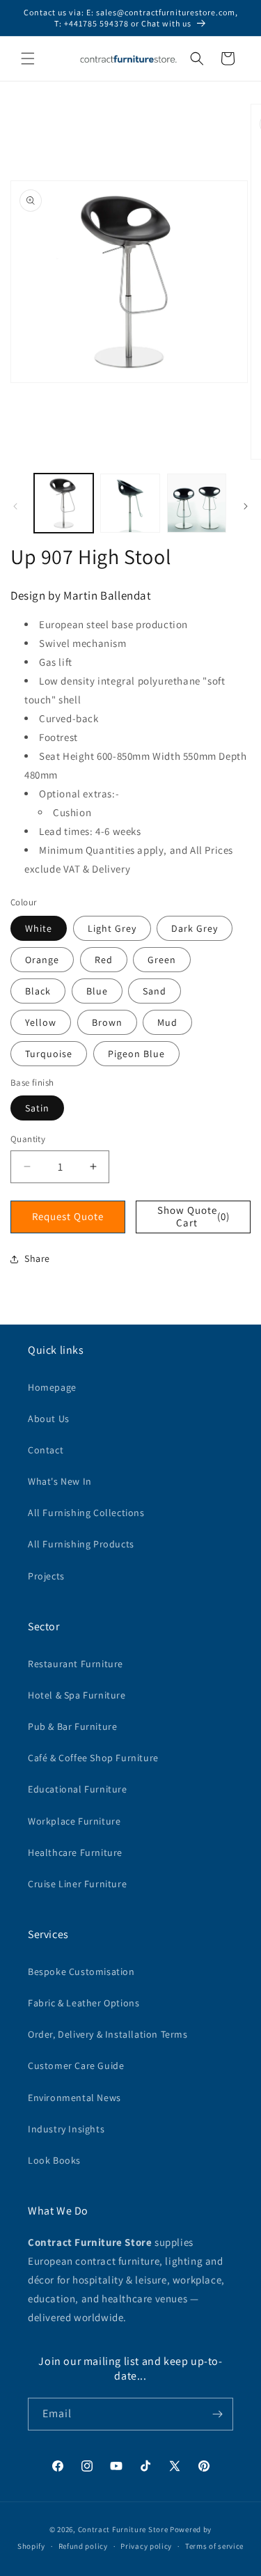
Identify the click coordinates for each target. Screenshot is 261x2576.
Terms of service (214, 2546)
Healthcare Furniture (75, 1852)
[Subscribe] (217, 2414)
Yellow (41, 1022)
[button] (28, 58)
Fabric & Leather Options (84, 2003)
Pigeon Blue (136, 1054)
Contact (46, 1450)
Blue (97, 991)
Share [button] (37, 1258)
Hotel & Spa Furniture (77, 1695)
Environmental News (74, 2098)
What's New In (60, 1481)
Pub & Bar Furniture (72, 1726)
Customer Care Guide (76, 2066)
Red (104, 960)
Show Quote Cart (194, 1216)
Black (38, 991)
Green (162, 960)
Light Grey (112, 928)
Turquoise (49, 1054)
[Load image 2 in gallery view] (130, 503)
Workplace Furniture (74, 1821)
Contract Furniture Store (123, 2529)
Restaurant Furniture (76, 1664)
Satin (37, 1108)
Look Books (54, 2160)
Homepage (52, 1387)
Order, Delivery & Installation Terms (108, 2034)
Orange (42, 960)
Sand (155, 991)
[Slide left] (15, 506)
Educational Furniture (78, 1789)
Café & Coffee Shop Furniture (93, 1758)
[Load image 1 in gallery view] (64, 503)
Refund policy (83, 2546)
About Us (49, 1419)
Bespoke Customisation (81, 1972)
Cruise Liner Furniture (77, 1884)
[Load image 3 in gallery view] (197, 503)
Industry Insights (66, 2129)
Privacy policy (146, 2546)
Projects (46, 1576)
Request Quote (68, 1216)
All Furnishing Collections (86, 1513)
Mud (167, 1022)
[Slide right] (246, 506)
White (39, 928)
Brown (107, 1022)
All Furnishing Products (81, 1544)
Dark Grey (195, 928)
